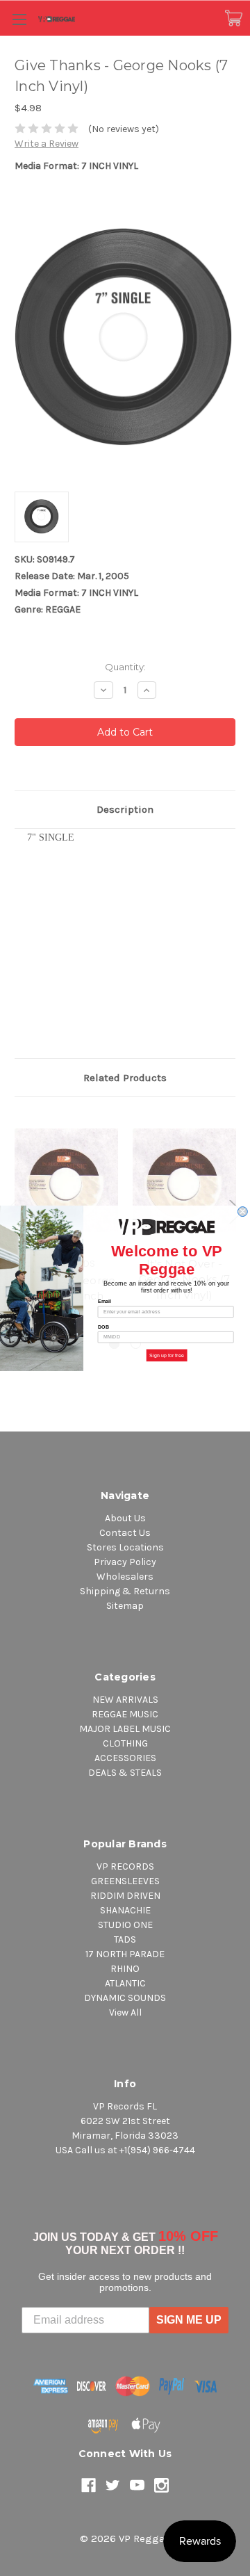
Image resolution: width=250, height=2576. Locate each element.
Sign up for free (167, 1355)
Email (105, 1301)
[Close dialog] (242, 1211)
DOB (104, 1327)
